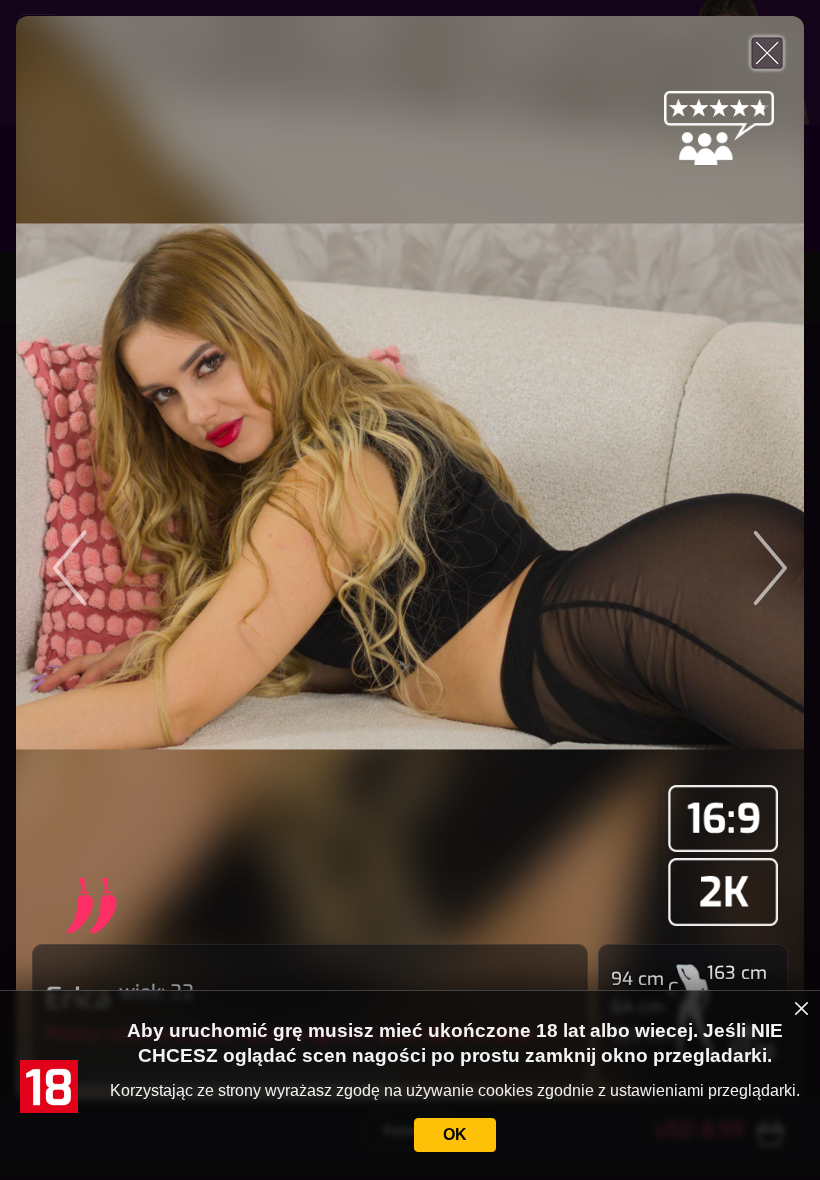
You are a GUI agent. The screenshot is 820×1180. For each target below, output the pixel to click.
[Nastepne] (678, 558)
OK (455, 1134)
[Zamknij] (767, 53)
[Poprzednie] (142, 558)
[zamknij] (802, 1008)
